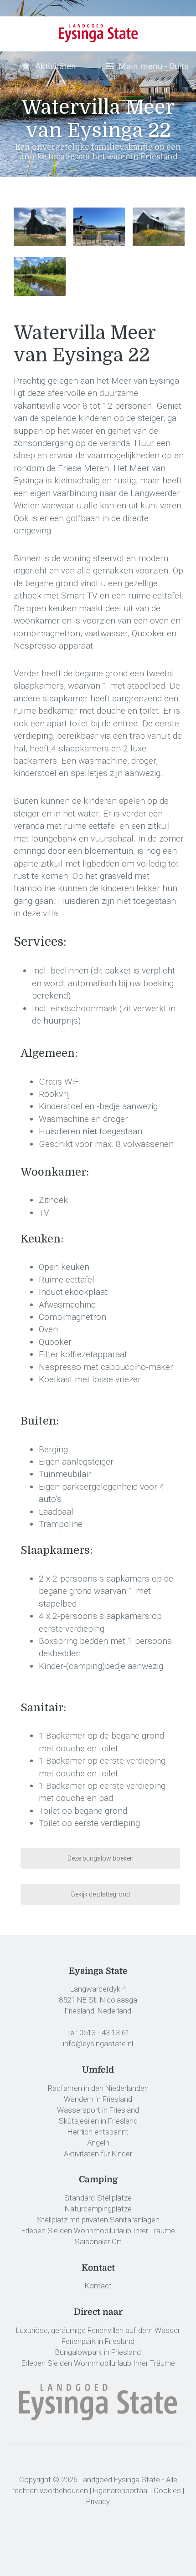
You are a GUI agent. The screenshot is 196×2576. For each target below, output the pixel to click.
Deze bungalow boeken (101, 1858)
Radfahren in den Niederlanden (98, 2088)
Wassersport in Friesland (98, 2110)
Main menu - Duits (152, 66)
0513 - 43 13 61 (105, 2033)
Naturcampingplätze (98, 2209)
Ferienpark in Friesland (98, 2341)
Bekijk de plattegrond (101, 1894)
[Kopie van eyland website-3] (40, 227)
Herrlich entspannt (98, 2132)
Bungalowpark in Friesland (98, 2352)
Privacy (98, 2501)
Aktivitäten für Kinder (98, 2154)
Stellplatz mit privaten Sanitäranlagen (98, 2220)
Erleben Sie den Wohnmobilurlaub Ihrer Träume (98, 2231)
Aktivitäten (54, 66)
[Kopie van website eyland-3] (99, 227)
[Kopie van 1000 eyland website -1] (159, 227)
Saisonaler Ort (98, 2241)
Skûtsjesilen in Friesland (98, 2121)
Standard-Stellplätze (98, 2198)
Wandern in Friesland (98, 2099)
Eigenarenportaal (121, 2490)
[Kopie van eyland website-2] (40, 276)
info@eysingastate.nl (98, 2044)
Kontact (98, 2286)
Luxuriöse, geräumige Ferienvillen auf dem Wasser (98, 2330)
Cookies (167, 2490)
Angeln (98, 2143)
